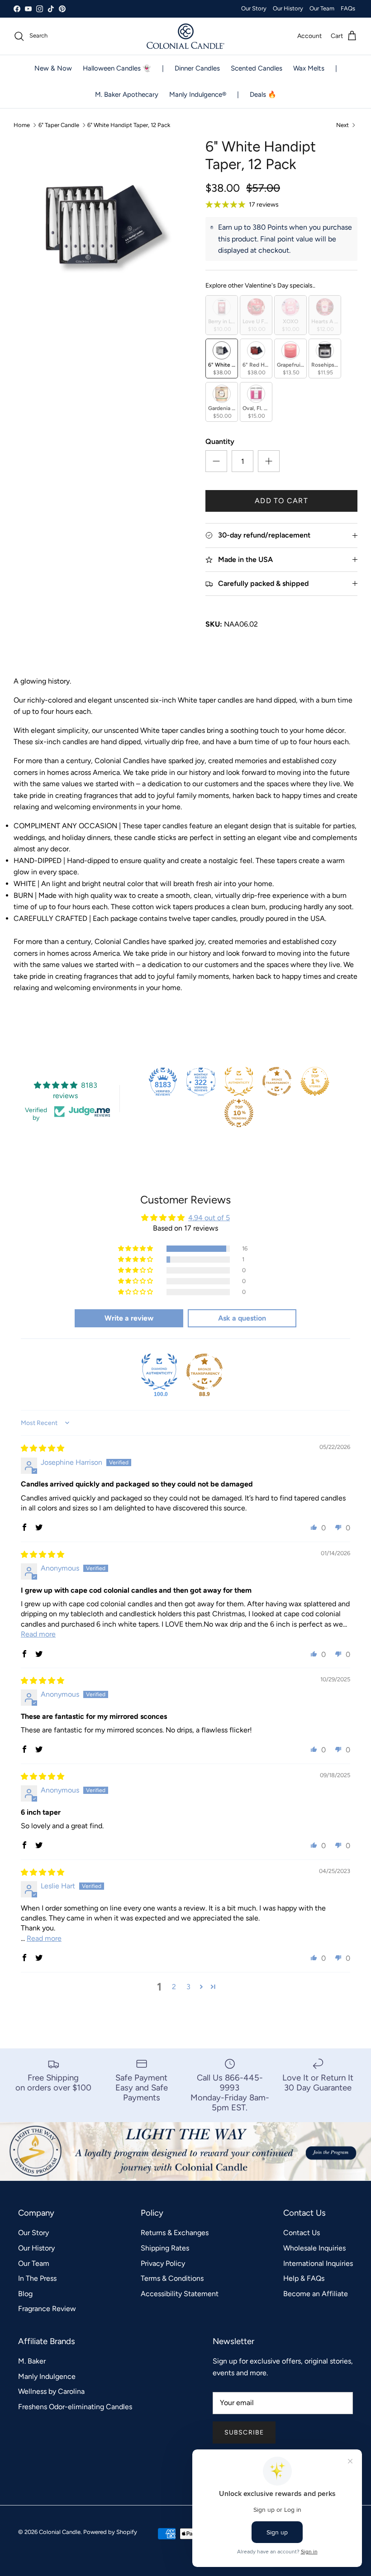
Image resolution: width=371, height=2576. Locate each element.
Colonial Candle (60, 2532)
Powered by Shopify (110, 2532)
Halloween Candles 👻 (117, 68)
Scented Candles (257, 68)
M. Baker (32, 2361)
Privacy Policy (163, 2263)
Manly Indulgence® (198, 94)
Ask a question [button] (242, 1318)
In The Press (37, 2278)
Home (22, 125)
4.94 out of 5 (209, 1218)
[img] (43, 1448)
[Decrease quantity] (216, 461)
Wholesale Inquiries (314, 2248)
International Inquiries (318, 2263)
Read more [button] (38, 1634)
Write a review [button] (129, 1318)
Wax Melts (309, 68)
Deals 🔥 (263, 94)
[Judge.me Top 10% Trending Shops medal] (239, 1113)
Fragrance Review (47, 2309)
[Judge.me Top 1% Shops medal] (315, 1081)
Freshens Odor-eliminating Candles (75, 2407)
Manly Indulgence (47, 2376)
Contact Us (302, 2233)
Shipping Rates (165, 2248)
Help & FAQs (304, 2278)
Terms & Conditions (172, 2278)
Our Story (254, 8)
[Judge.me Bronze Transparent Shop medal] (277, 1081)
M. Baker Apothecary (127, 94)
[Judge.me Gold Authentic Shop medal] (239, 1081)
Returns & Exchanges (175, 2233)
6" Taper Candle (59, 125)
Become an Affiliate (316, 2294)
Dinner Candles (197, 68)
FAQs (348, 8)
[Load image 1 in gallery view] (100, 224)
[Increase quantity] (269, 461)
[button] (136, 1249)
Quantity (220, 441)
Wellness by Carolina (51, 2391)
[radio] (222, 315)
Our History (288, 8)
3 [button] (188, 1987)
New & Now (53, 68)
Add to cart (281, 501)
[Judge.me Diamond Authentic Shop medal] (159, 1372)
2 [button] (174, 1987)
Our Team (322, 8)
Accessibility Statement (180, 2294)
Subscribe (244, 2432)
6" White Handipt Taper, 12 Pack (129, 125)
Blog (25, 2294)
